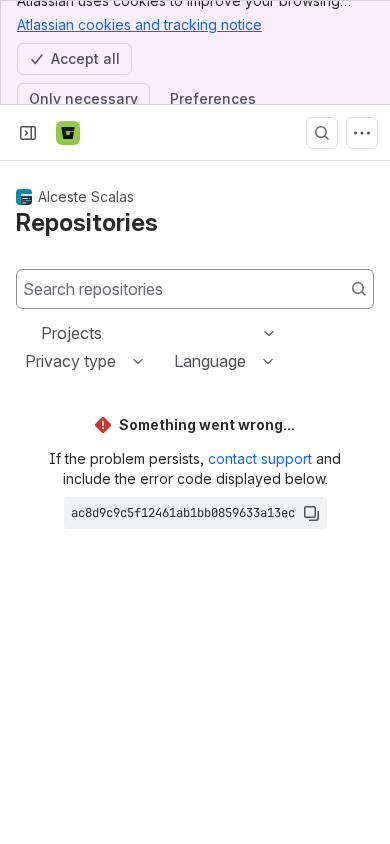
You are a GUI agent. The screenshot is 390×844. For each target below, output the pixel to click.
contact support (260, 458)
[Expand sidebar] (28, 133)
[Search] (322, 133)
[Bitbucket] (68, 133)
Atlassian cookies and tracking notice (139, 24)
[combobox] (43, 333)
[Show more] (362, 133)
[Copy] (311, 513)
